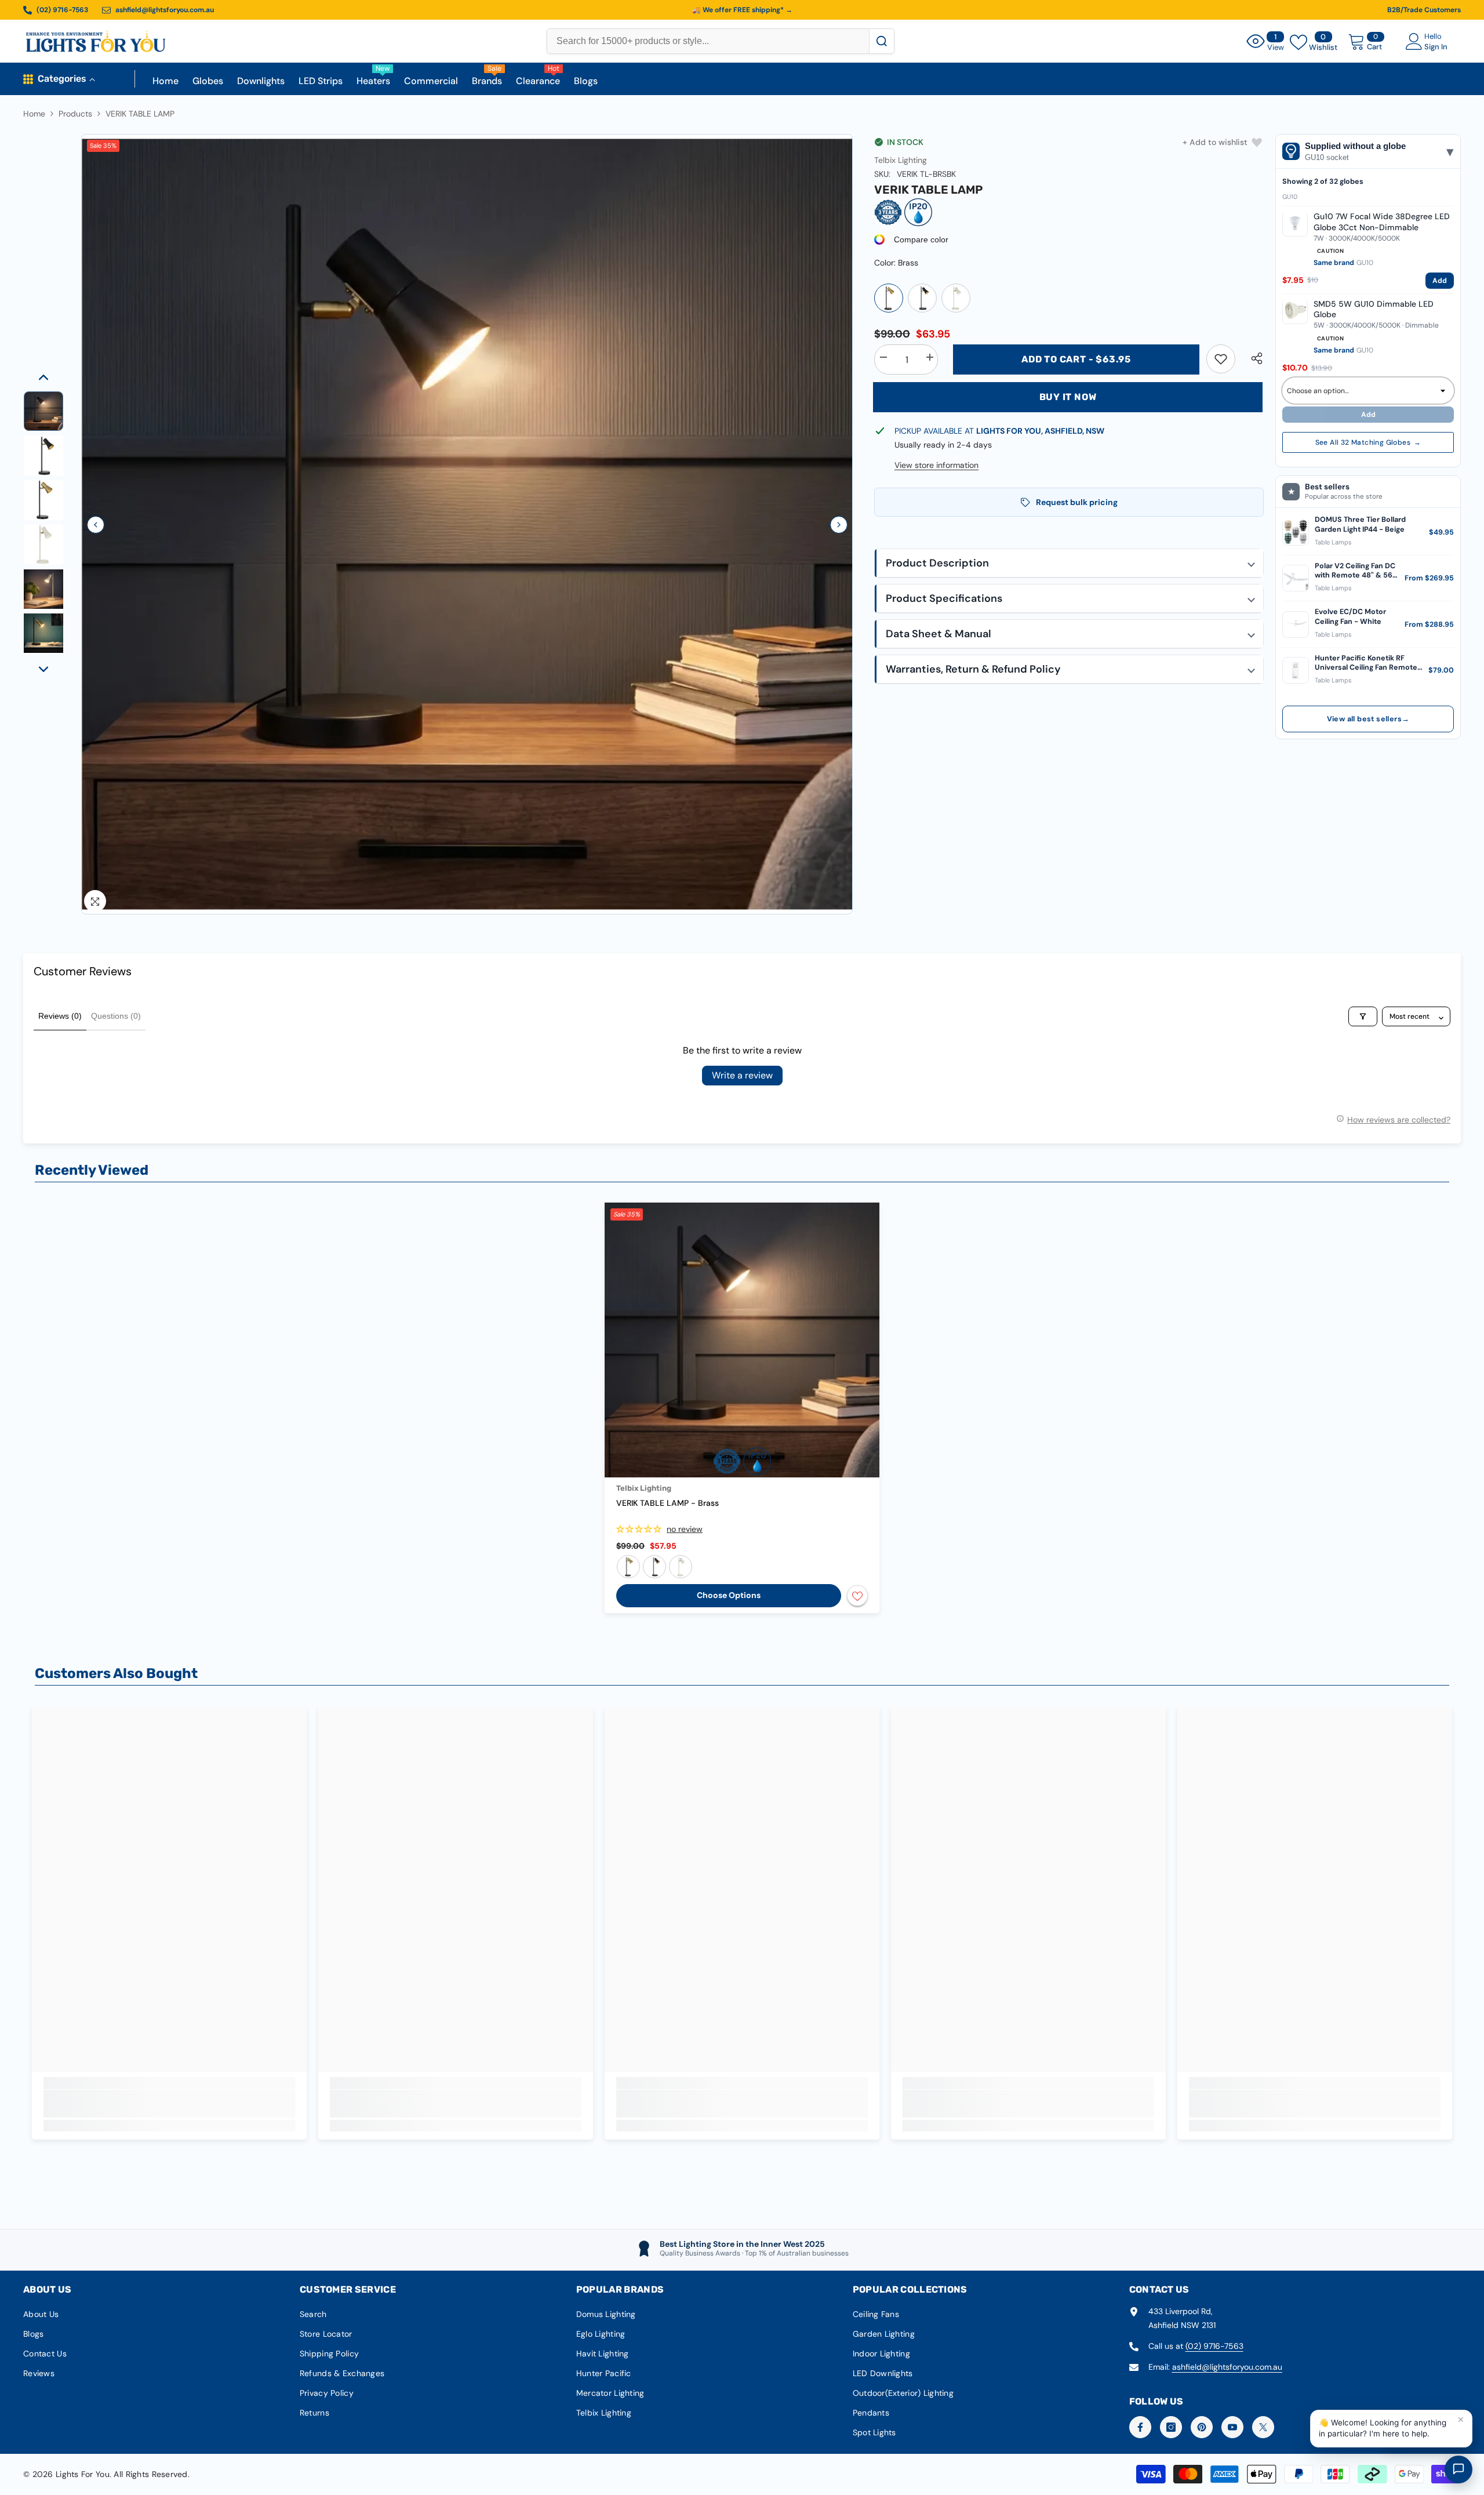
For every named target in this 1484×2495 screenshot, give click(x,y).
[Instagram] (1171, 2427)
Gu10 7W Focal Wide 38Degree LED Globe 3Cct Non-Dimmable (1382, 221)
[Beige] (922, 298)
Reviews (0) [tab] (60, 1016)
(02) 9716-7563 (1214, 2346)
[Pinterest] (1202, 2427)
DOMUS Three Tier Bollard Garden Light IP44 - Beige (1360, 524)
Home (34, 114)
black (681, 1567)
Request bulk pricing (1077, 502)
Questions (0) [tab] (116, 1016)
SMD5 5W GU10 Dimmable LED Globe (1374, 309)
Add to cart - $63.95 (1076, 359)
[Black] (956, 298)
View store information (936, 465)
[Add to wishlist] (857, 1596)
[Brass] (889, 298)
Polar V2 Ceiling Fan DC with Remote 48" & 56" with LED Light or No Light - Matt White (1355, 570)
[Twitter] (1263, 2427)
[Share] (1252, 358)
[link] (1221, 359)
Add (1440, 280)
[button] (96, 525)
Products (75, 114)
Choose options (729, 1595)
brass (628, 1567)
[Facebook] (1140, 2427)
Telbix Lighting (901, 160)
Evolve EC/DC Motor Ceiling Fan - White (1350, 616)
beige (654, 1567)
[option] (467, 524)
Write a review (742, 1075)
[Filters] (1363, 1016)
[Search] (881, 41)
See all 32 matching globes (1368, 442)
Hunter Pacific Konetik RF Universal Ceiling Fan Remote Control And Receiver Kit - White (1366, 662)
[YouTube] (1232, 2427)
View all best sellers (1368, 719)
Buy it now (1068, 397)
